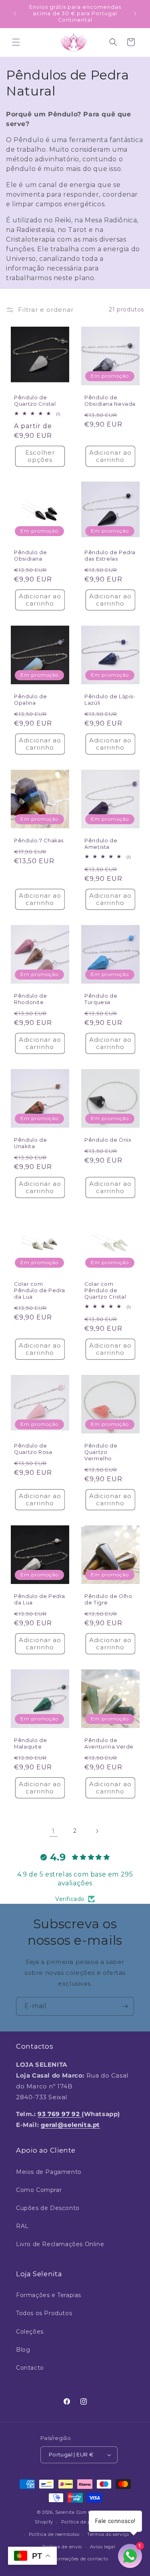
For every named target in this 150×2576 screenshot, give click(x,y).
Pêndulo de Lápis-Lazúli (110, 700)
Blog (23, 2350)
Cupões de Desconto (48, 2208)
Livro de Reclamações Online (60, 2244)
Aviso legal (103, 2547)
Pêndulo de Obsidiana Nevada (110, 400)
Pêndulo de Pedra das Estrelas (110, 556)
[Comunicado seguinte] (135, 14)
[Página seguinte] (97, 1831)
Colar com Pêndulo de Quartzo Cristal (105, 1290)
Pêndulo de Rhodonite (30, 999)
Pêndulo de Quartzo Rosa (33, 1449)
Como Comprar (39, 2190)
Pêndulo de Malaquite (30, 1743)
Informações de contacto (79, 2559)
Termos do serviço (108, 2534)
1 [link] (53, 1831)
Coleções (30, 2332)
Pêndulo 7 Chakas (39, 841)
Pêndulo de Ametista (101, 844)
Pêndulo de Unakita (30, 1143)
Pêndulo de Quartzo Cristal (35, 400)
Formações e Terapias (49, 2295)
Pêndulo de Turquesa (101, 999)
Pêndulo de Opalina (30, 700)
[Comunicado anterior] (15, 14)
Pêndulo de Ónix (108, 1140)
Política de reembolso (54, 2534)
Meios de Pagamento (49, 2172)
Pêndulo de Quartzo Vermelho (101, 1452)
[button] (16, 42)
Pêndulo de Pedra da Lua (40, 1599)
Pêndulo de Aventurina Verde (109, 1743)
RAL (22, 2226)
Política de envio (62, 2547)
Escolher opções (40, 456)
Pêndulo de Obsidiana (30, 556)
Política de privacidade (88, 2522)
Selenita (66, 2512)
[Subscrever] (125, 2006)
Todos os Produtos (44, 2313)
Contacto (30, 2368)
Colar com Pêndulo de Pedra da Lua (40, 1290)
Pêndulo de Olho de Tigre (108, 1599)
